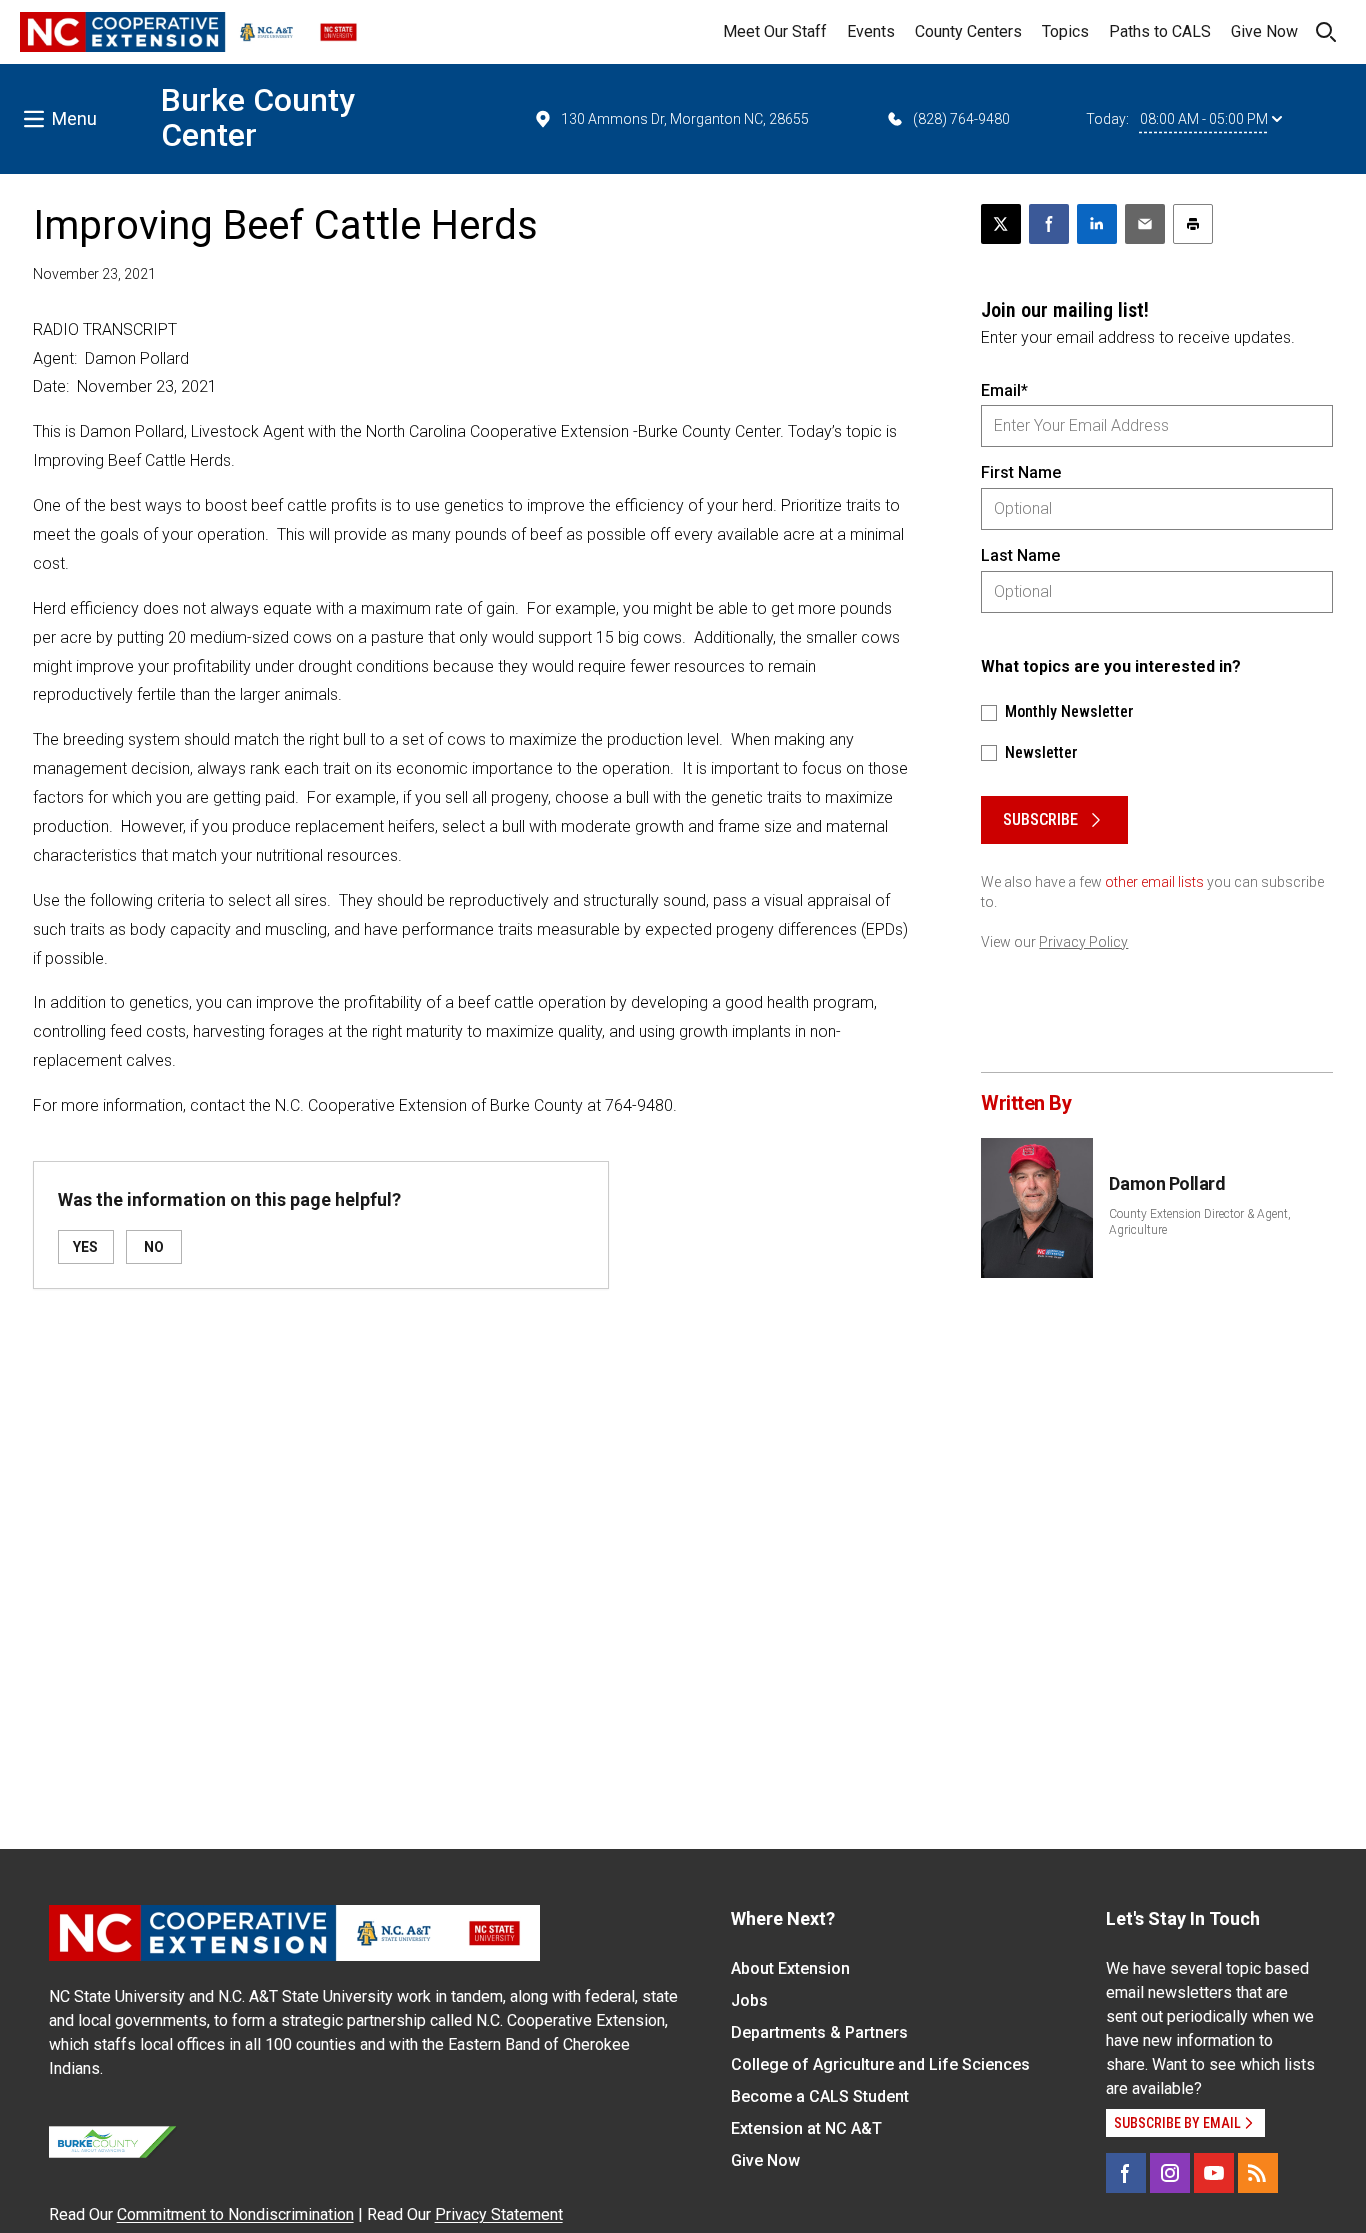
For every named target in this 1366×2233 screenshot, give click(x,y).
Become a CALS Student (820, 2096)
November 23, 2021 (94, 274)
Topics (1065, 31)
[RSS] (1258, 2173)
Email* (1004, 390)
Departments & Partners (819, 2032)
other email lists (1154, 882)
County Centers (968, 31)
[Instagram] (1170, 2173)
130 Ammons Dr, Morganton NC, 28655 (685, 119)
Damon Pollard (1167, 1183)
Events (871, 31)
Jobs (749, 2000)
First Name (1021, 472)
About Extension (790, 1968)
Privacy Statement (499, 2214)
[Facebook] (1126, 2173)
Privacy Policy (1083, 942)
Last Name (1020, 555)
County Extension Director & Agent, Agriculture (1200, 1222)
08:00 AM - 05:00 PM (1204, 119)
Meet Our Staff (775, 31)
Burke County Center (258, 117)
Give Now (1264, 31)
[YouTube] (1214, 2173)
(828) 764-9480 (961, 119)
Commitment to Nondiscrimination (235, 2214)
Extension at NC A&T (806, 2128)
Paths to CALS (1160, 31)
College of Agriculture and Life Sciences (880, 2064)
